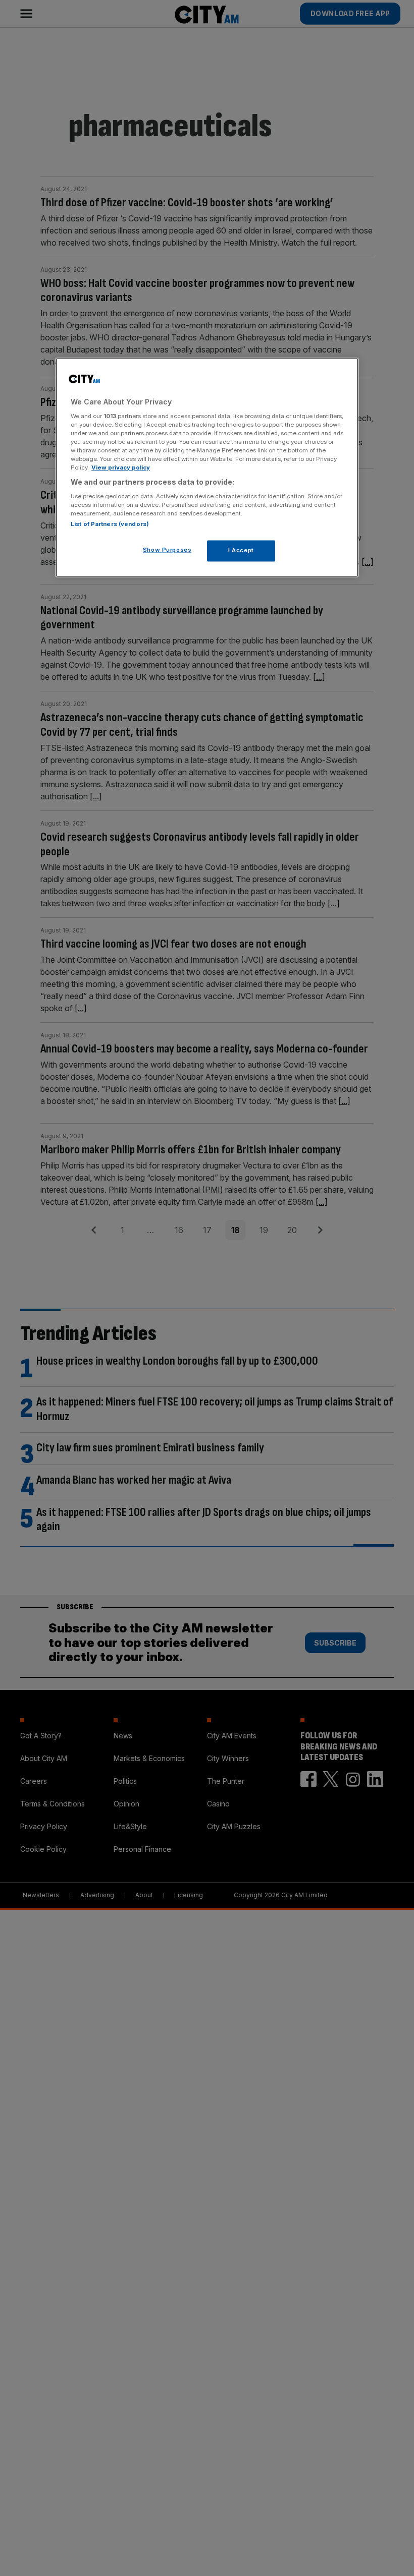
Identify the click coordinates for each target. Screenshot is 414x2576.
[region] (207, 468)
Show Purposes (167, 550)
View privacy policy (121, 468)
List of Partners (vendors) (110, 524)
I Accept (241, 550)
